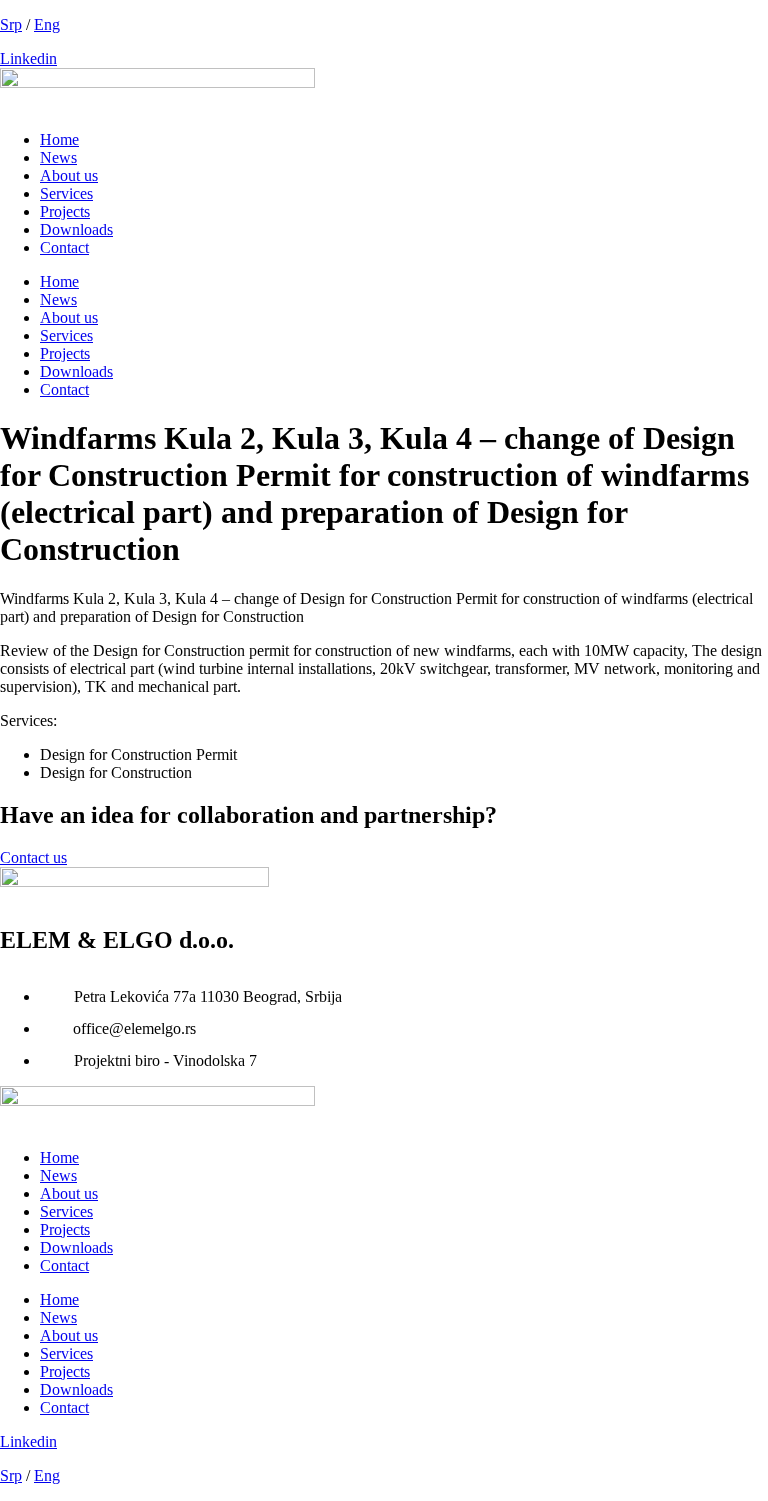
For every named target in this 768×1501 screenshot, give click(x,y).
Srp (11, 24)
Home (59, 139)
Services (66, 193)
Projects (65, 211)
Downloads (76, 229)
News (58, 157)
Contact (64, 247)
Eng (47, 24)
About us (69, 175)
